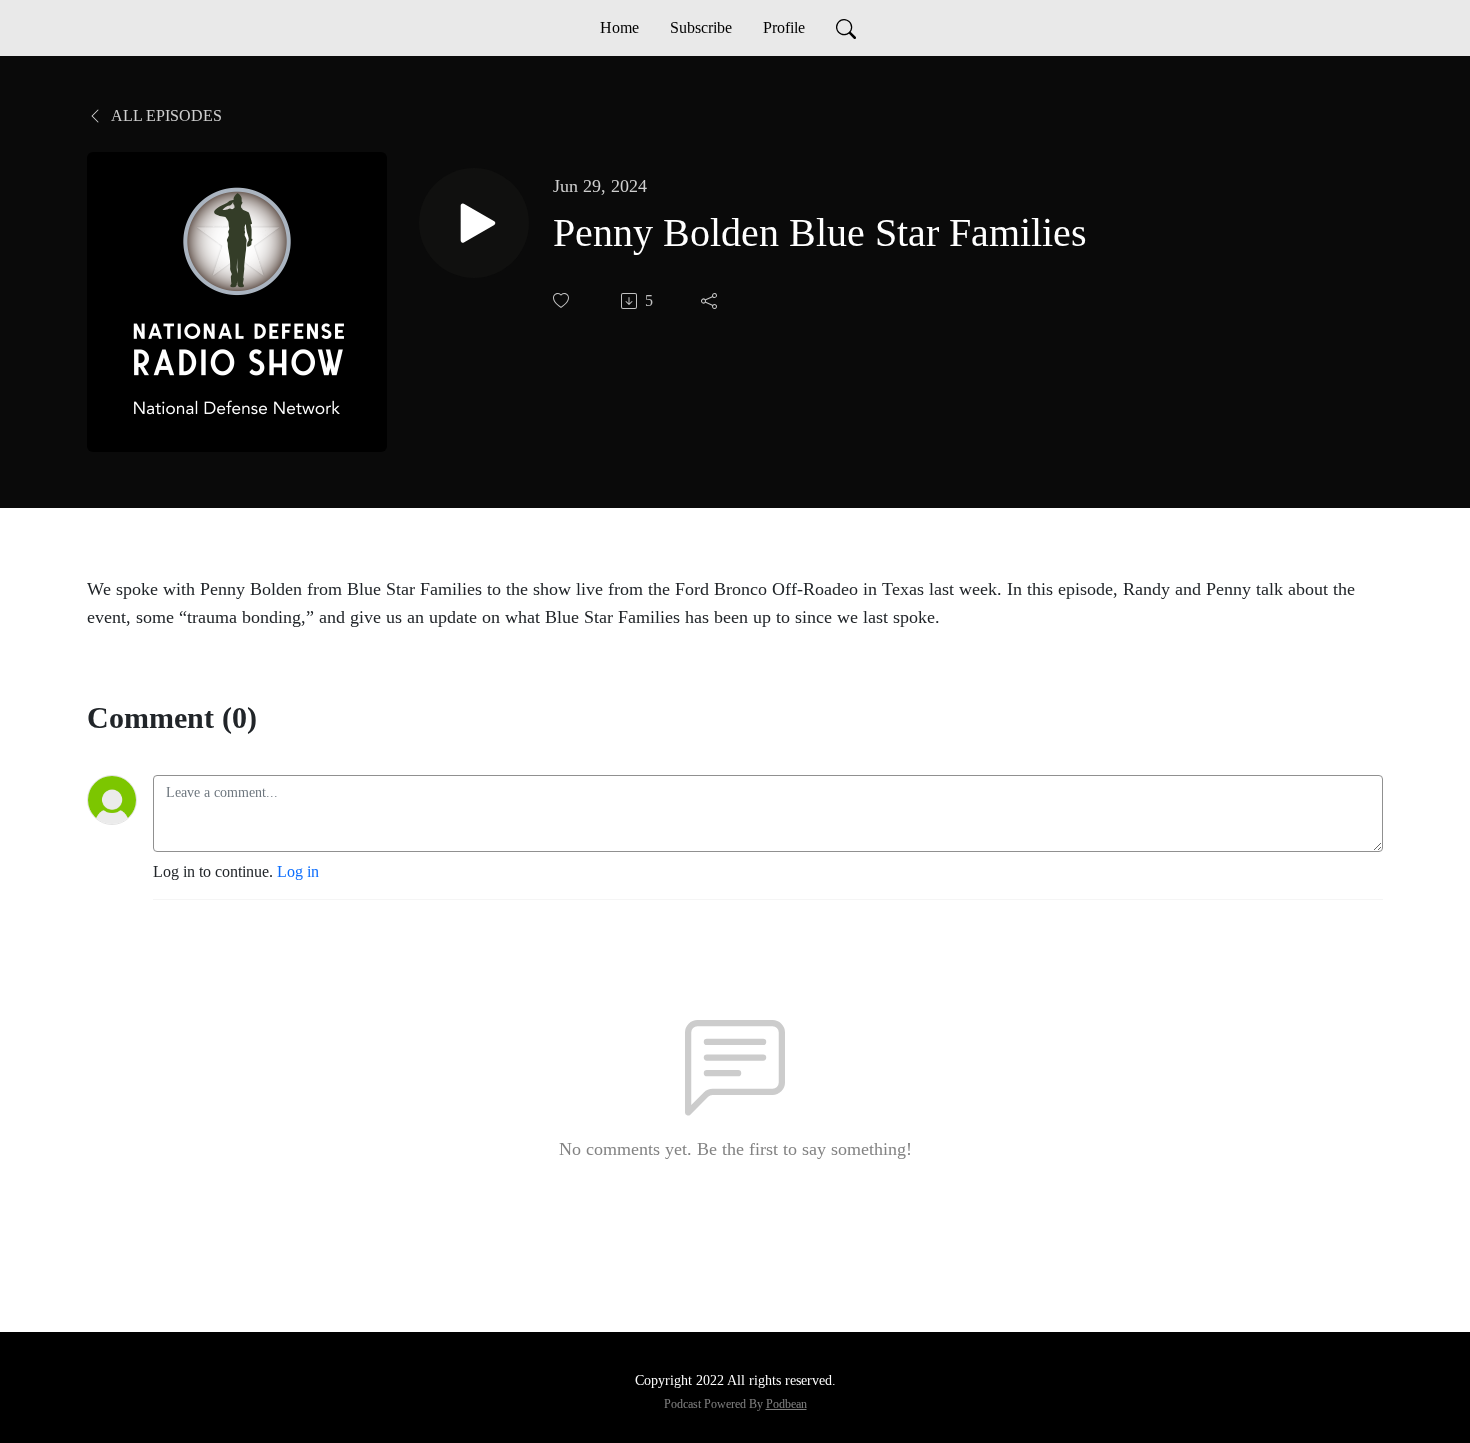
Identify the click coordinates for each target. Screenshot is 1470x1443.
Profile (784, 27)
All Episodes (165, 115)
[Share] (711, 301)
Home (619, 27)
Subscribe (701, 27)
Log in (298, 871)
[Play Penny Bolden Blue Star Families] (474, 223)
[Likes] (563, 300)
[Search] (846, 28)
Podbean (786, 1404)
